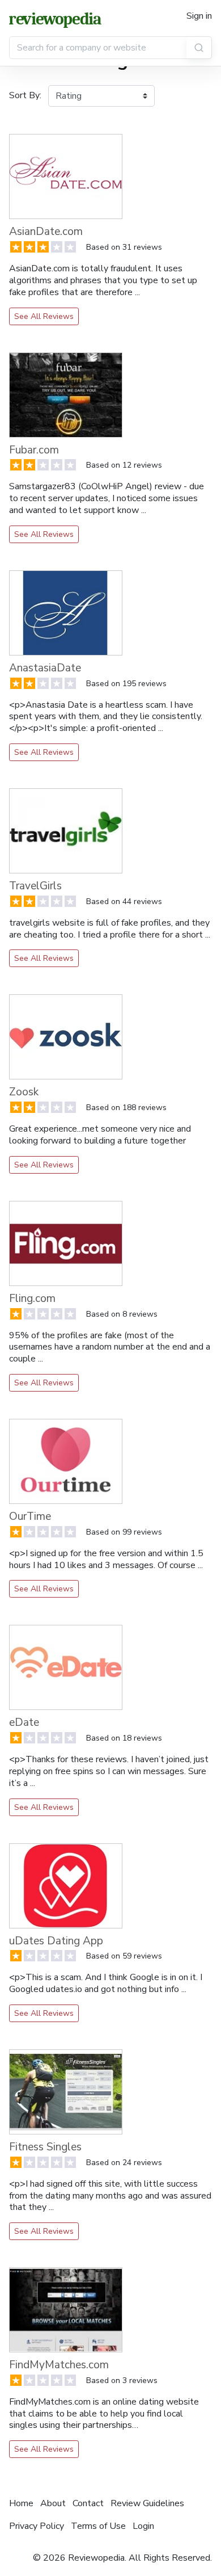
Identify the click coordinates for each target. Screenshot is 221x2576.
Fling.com (32, 1298)
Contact (88, 2503)
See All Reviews (44, 316)
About (53, 2503)
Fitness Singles (45, 2147)
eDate (24, 1722)
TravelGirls (35, 886)
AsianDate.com (46, 232)
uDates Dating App (56, 1941)
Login (143, 2526)
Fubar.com (34, 450)
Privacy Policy (37, 2526)
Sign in (199, 16)
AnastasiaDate (45, 668)
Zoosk (24, 1092)
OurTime (30, 1516)
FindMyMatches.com (59, 2365)
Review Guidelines (147, 2503)
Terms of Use (98, 2526)
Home (21, 2503)
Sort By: (25, 95)
